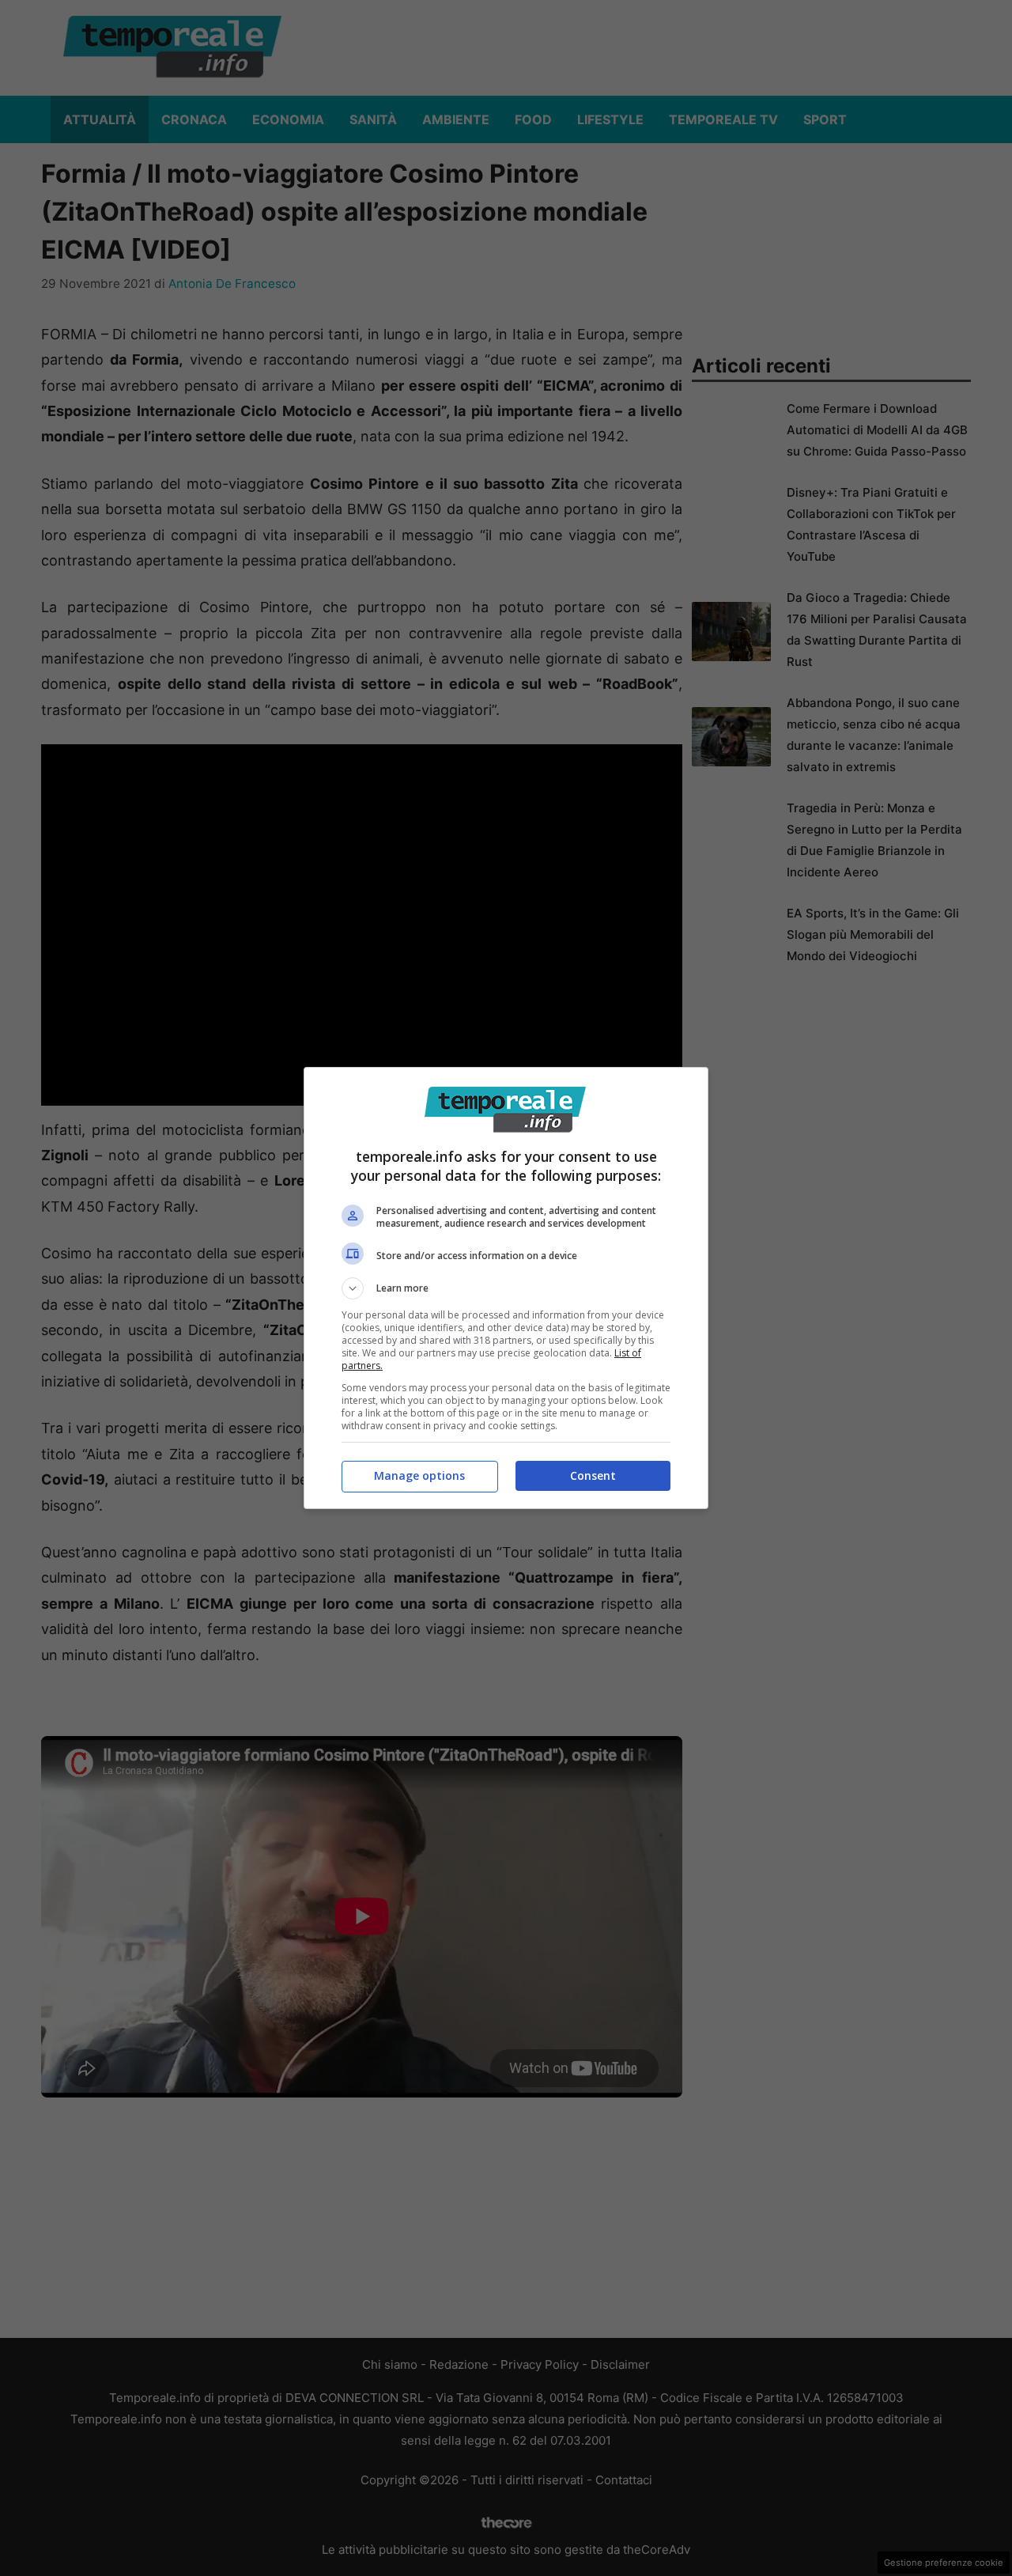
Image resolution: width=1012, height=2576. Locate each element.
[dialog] (506, 1288)
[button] (506, 1288)
